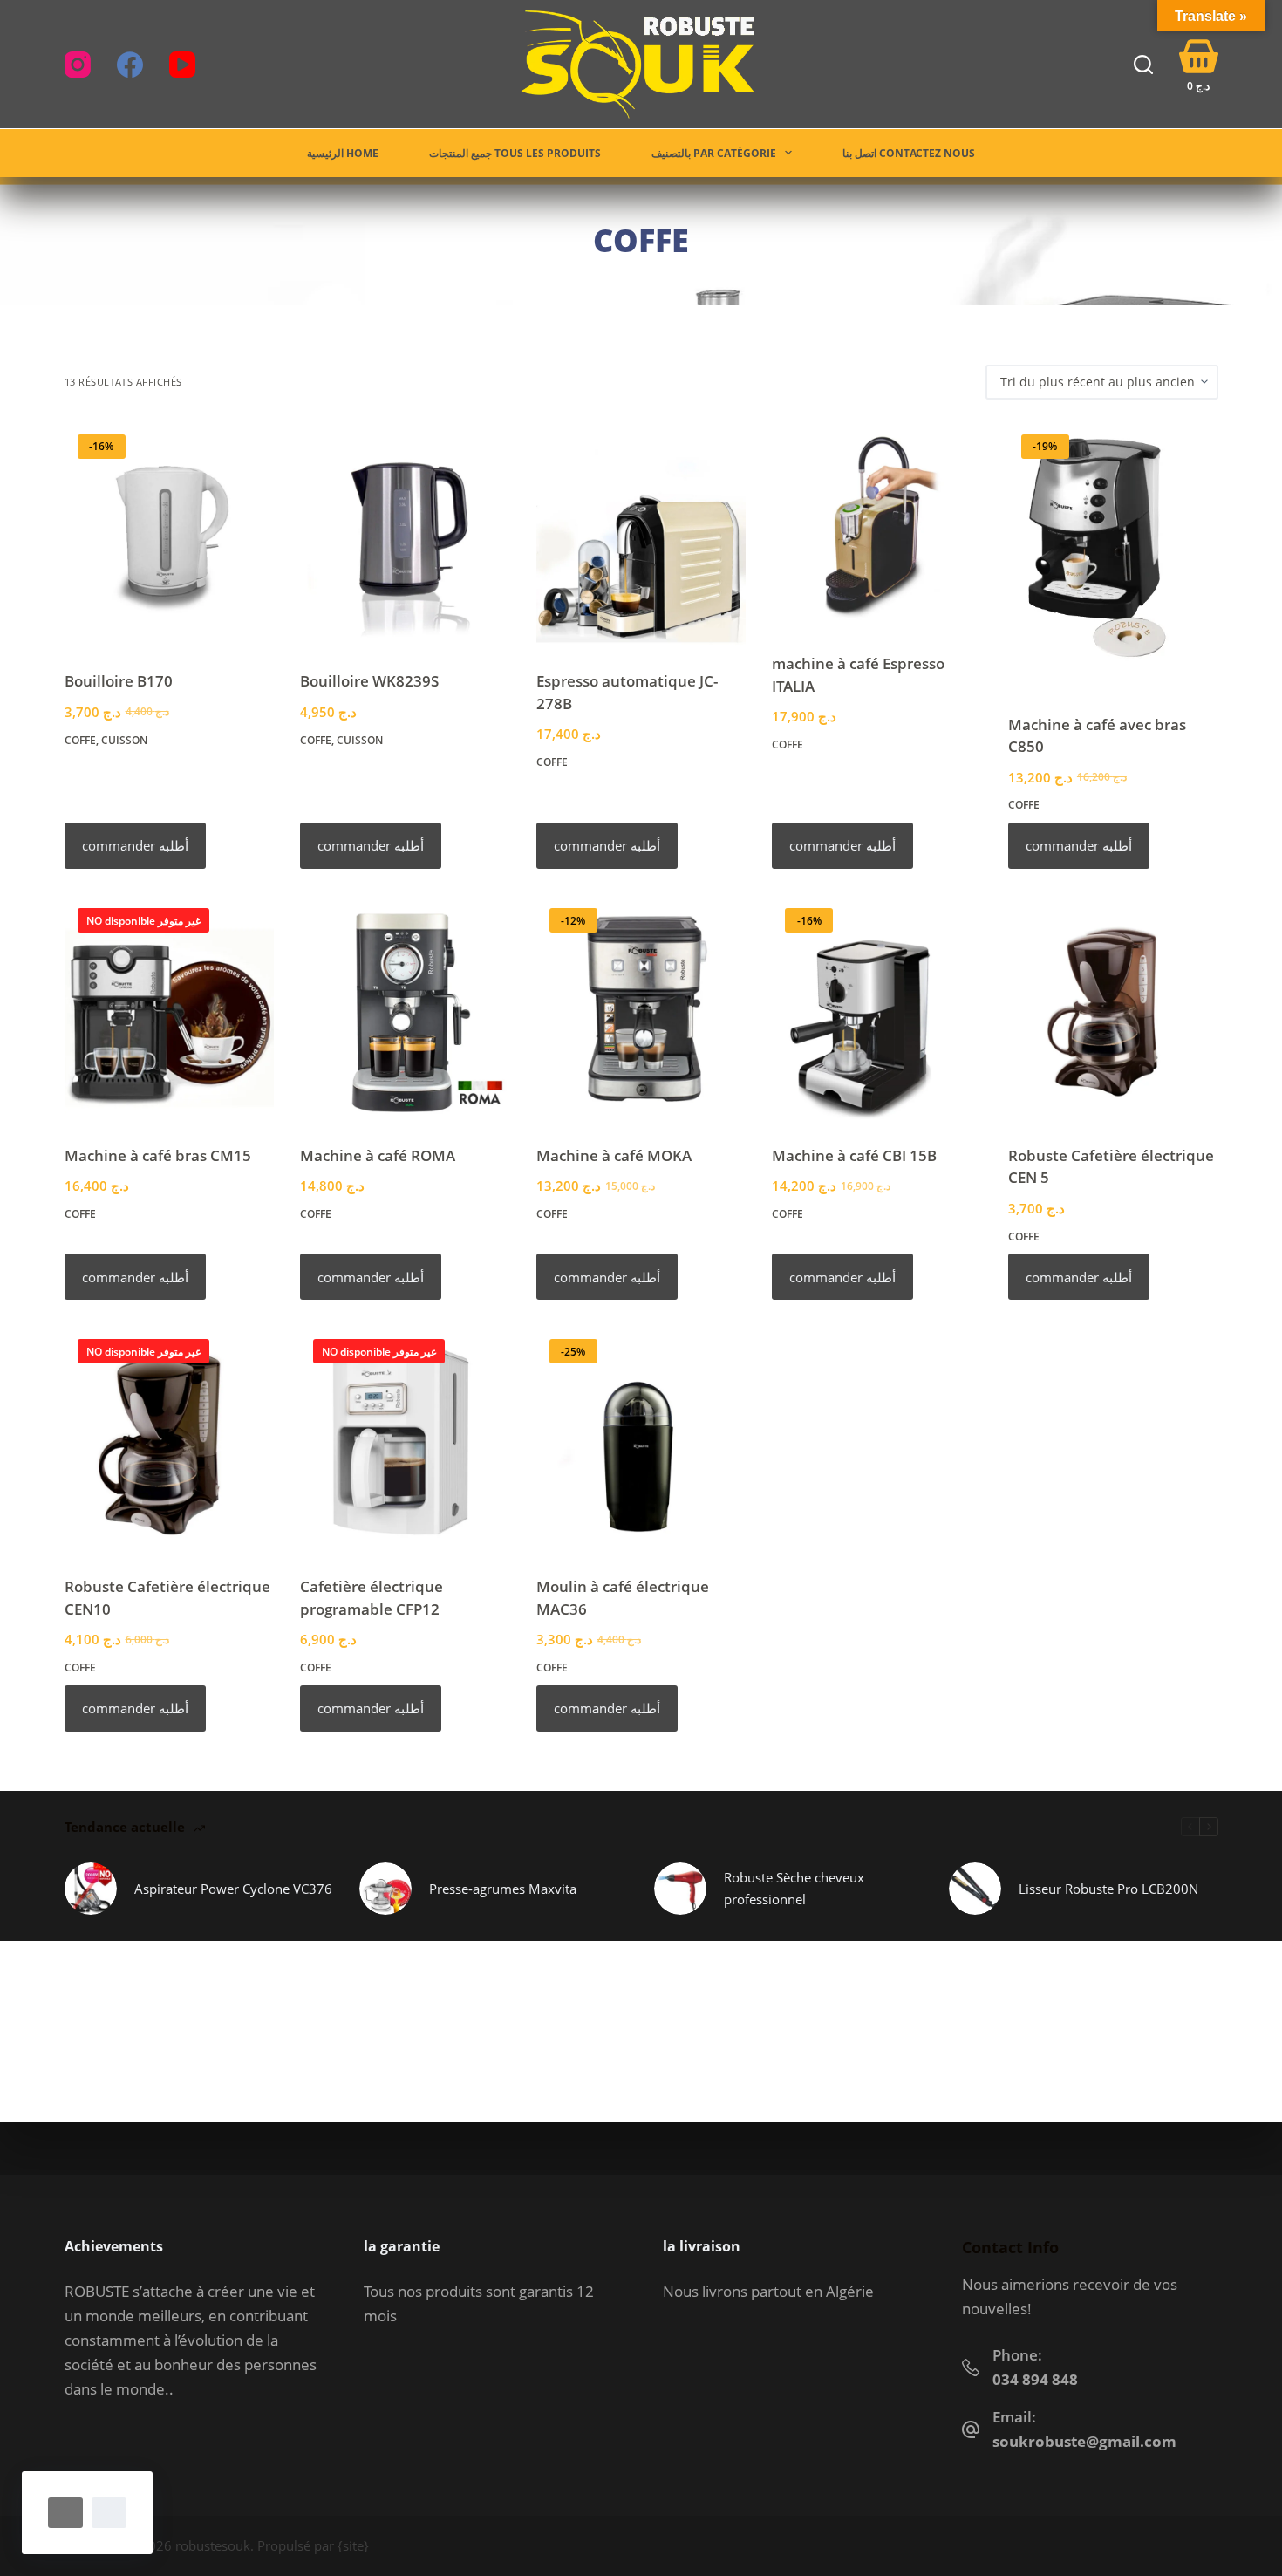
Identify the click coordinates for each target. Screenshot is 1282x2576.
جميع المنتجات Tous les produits (515, 153)
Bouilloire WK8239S (369, 681)
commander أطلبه (135, 845)
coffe (80, 740)
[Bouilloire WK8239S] (405, 535)
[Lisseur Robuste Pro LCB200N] (975, 1889)
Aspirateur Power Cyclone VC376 (233, 1889)
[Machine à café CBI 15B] (877, 1009)
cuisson (124, 740)
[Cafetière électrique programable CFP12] (405, 1440)
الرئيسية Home (343, 153)
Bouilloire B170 (119, 681)
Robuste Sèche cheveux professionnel (794, 1888)
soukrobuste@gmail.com (1084, 2441)
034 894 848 (1035, 2379)
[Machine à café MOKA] (641, 1009)
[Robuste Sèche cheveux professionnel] (680, 1889)
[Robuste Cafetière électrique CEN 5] (1113, 1009)
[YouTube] (182, 65)
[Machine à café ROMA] (405, 1009)
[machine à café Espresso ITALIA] (877, 526)
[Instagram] (78, 65)
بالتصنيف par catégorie (714, 153)
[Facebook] (130, 65)
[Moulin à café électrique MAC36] (641, 1440)
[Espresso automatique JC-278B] (641, 535)
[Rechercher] (1143, 65)
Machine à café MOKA (614, 1155)
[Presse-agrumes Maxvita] (385, 1889)
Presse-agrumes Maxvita (503, 1889)
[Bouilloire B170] (170, 535)
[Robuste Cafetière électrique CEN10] (170, 1440)
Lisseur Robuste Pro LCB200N (1108, 1889)
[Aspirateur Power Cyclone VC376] (91, 1889)
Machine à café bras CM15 (158, 1155)
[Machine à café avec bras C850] (1113, 557)
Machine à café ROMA (378, 1155)
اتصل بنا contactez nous (909, 153)
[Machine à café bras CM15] (170, 1009)
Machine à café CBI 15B (854, 1155)
